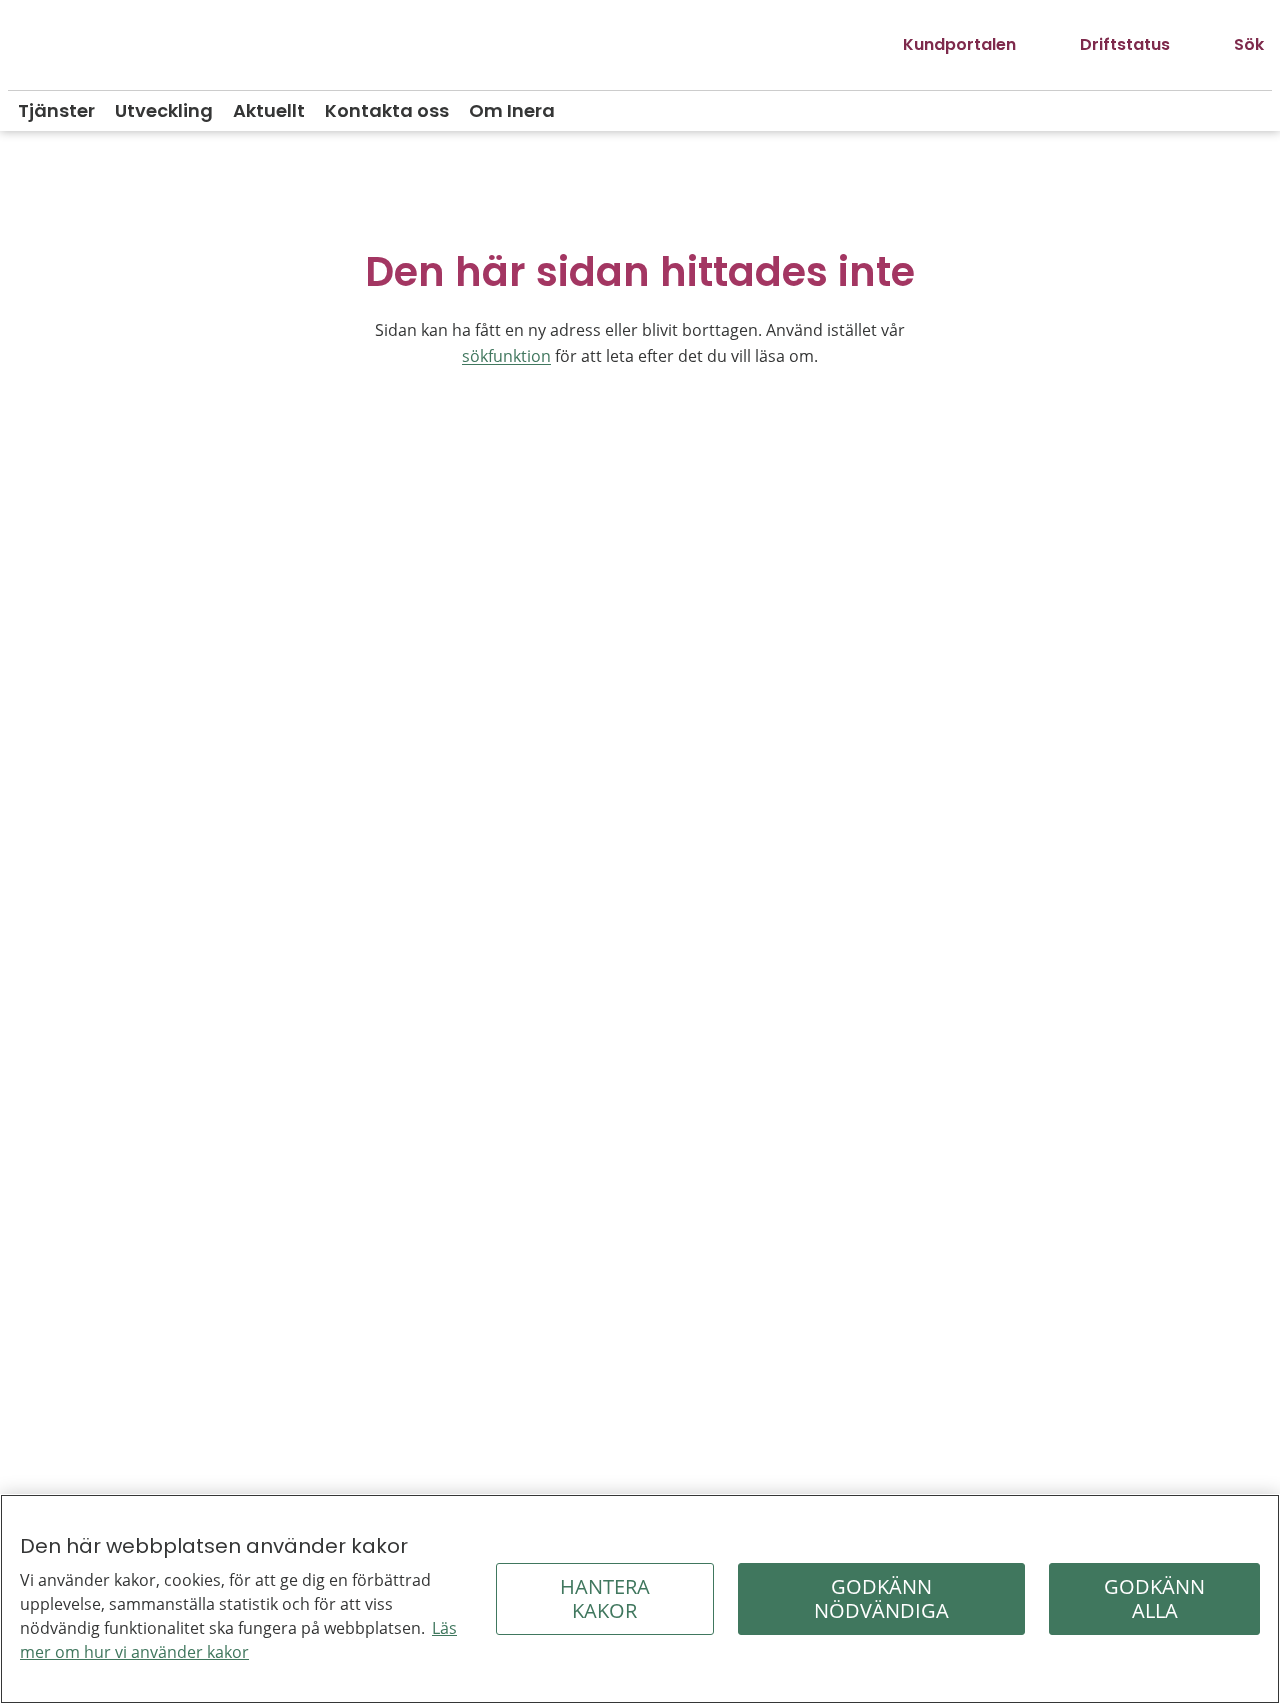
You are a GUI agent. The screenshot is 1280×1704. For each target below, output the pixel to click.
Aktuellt (269, 110)
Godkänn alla (1154, 1598)
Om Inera (512, 110)
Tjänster (56, 110)
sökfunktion (506, 356)
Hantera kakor (605, 1598)
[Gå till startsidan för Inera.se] (83, 45)
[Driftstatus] (1109, 45)
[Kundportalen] (943, 45)
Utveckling (164, 110)
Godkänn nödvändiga (881, 1598)
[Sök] (1233, 45)
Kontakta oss (387, 110)
